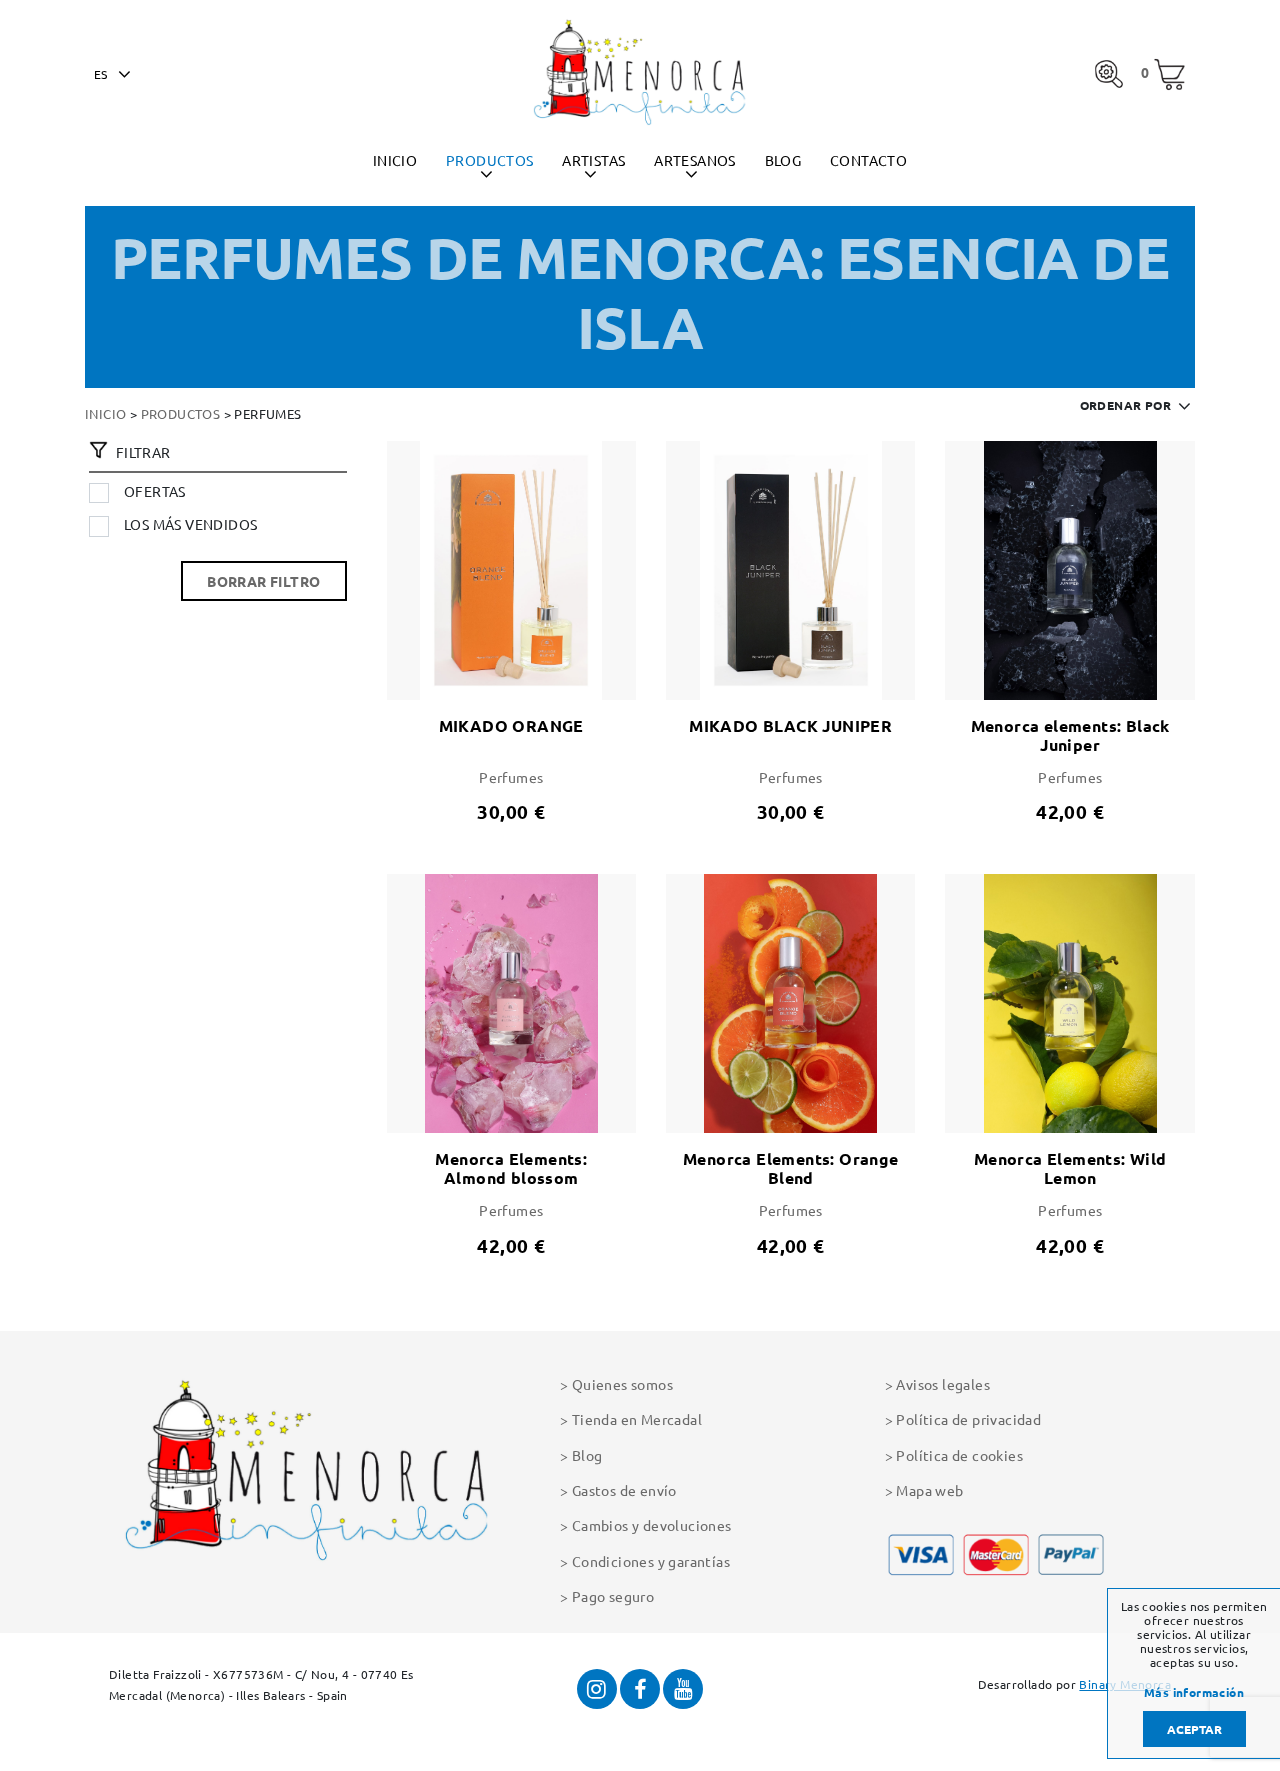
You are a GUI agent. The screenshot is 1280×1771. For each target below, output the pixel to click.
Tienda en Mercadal (637, 1419)
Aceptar (1194, 1729)
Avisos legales (943, 1384)
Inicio (395, 160)
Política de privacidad (968, 1419)
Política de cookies (959, 1455)
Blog (783, 160)
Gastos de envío (624, 1490)
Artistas (593, 160)
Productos (490, 160)
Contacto (868, 160)
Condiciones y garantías (651, 1561)
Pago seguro (613, 1596)
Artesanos (695, 160)
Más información (1194, 1693)
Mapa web (929, 1490)
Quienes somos (622, 1384)
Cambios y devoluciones (652, 1525)
